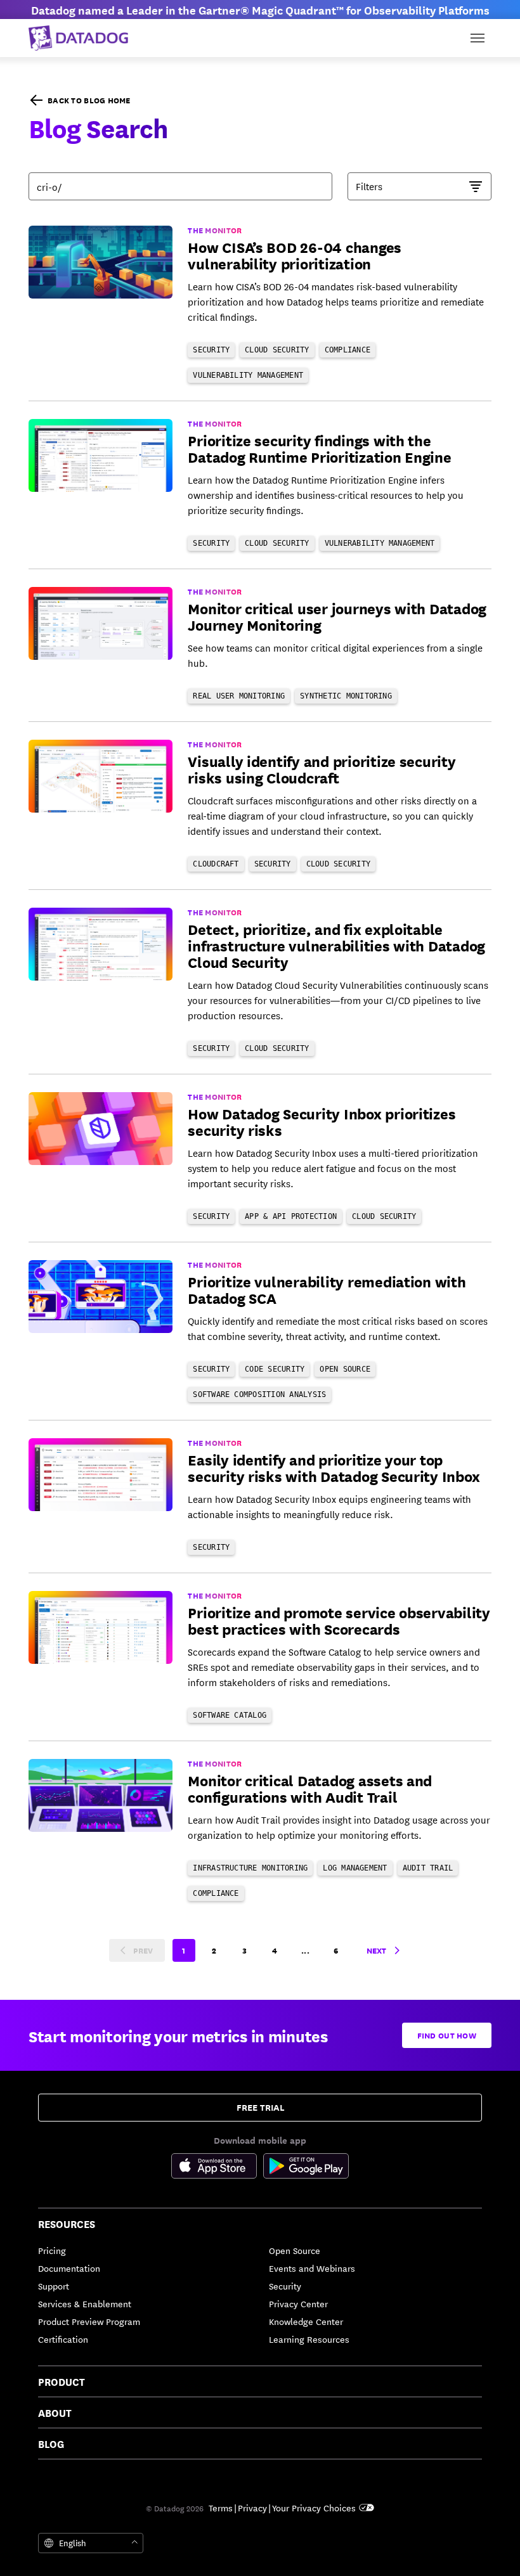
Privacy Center (298, 2303)
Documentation (69, 2268)
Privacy (252, 2508)
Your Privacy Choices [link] (314, 2508)
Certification (63, 2339)
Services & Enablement (85, 2303)
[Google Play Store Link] (306, 2168)
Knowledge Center (306, 2321)
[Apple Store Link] (217, 2168)
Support (54, 2286)
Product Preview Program (89, 2321)
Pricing (52, 2250)
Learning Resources (309, 2339)
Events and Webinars (312, 2268)
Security (285, 2286)
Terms (221, 2508)
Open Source (295, 2250)
